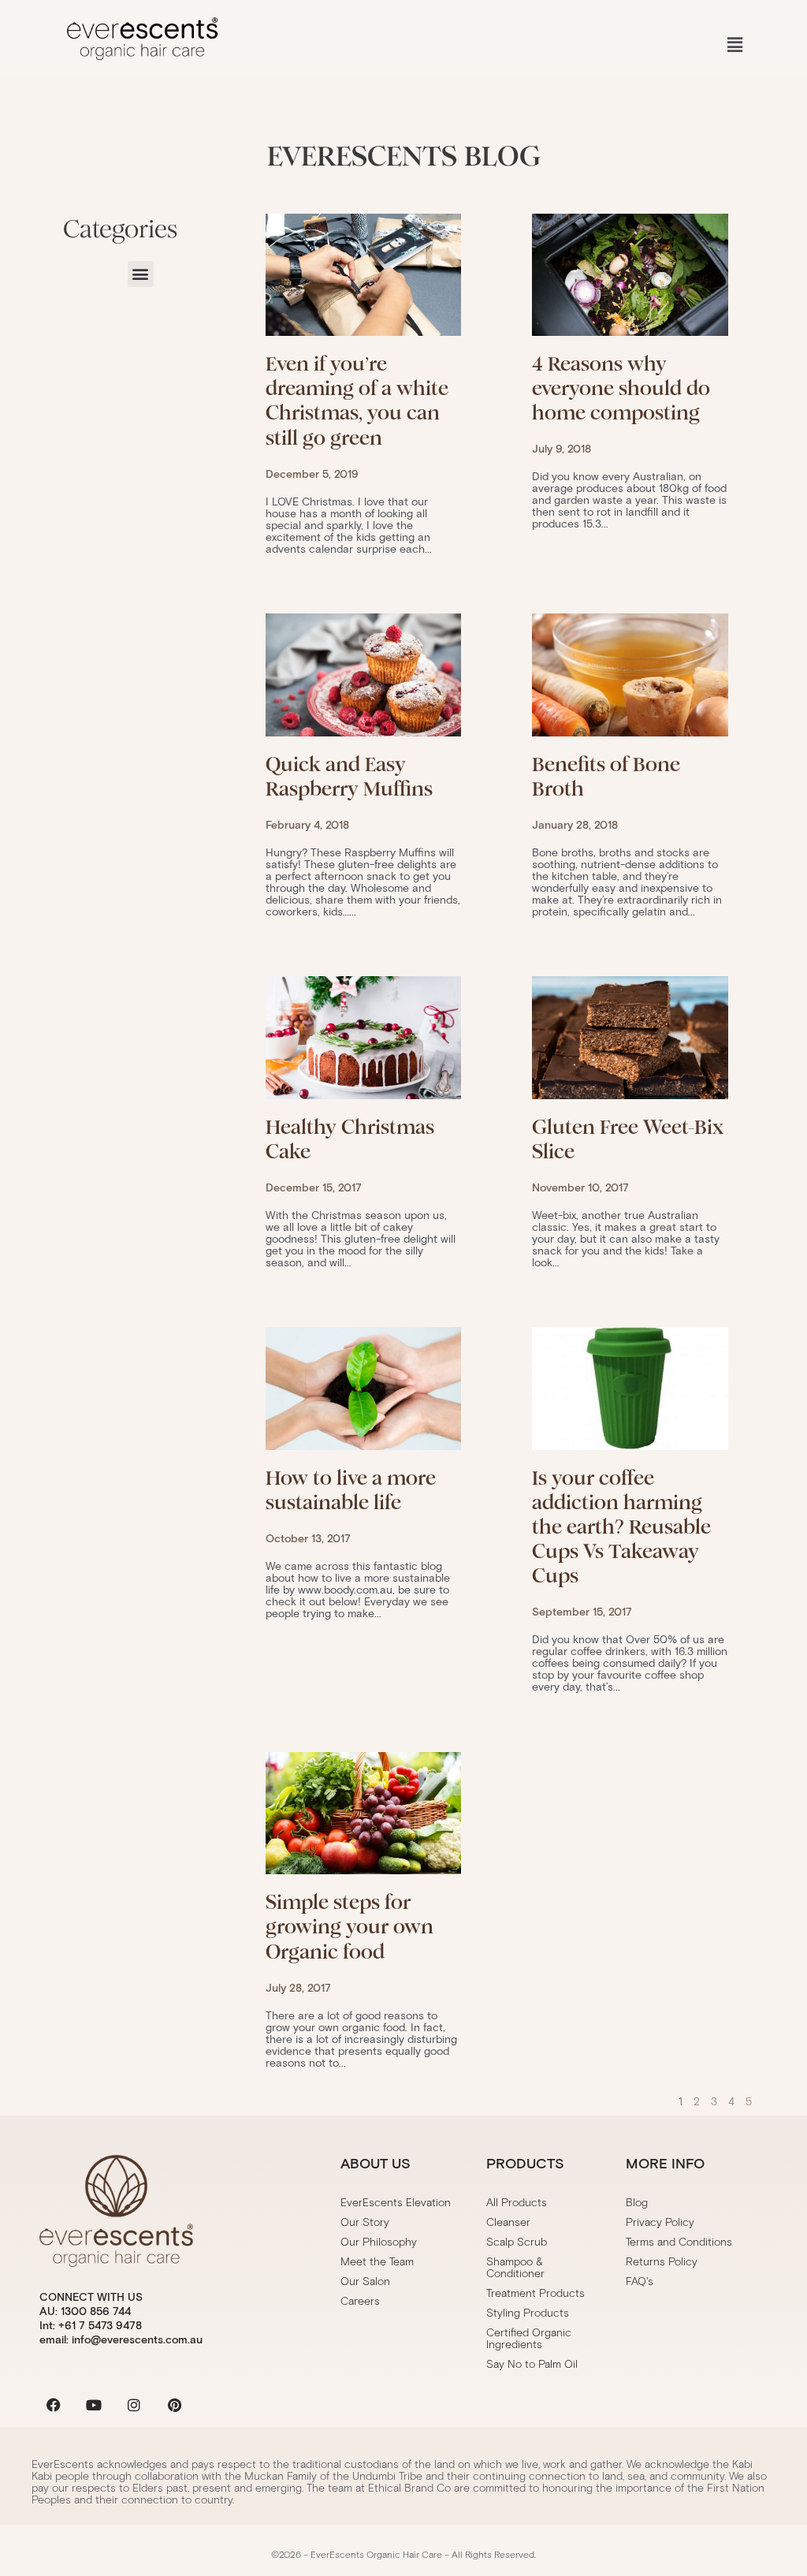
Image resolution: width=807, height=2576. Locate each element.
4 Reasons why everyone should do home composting (621, 388)
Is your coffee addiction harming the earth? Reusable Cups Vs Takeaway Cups (621, 1527)
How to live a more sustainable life (351, 1490)
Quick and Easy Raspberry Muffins (349, 777)
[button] (735, 45)
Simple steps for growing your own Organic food (350, 1927)
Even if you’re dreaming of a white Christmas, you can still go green (357, 401)
